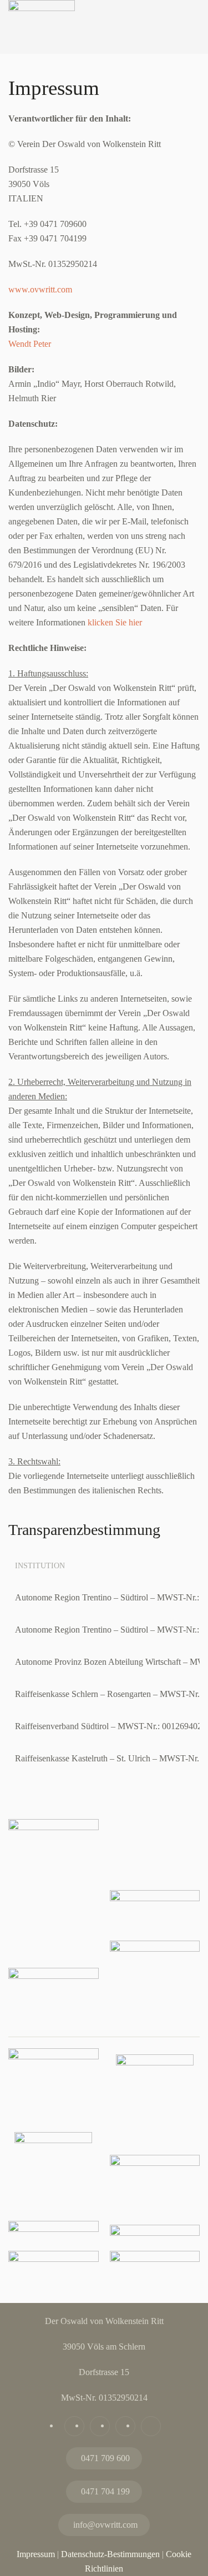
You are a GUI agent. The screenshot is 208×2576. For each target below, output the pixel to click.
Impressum (36, 2554)
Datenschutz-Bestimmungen (110, 2554)
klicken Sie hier (115, 622)
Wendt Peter (30, 344)
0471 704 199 (105, 2491)
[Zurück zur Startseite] (42, 41)
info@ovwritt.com (105, 2525)
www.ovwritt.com (40, 289)
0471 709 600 (105, 2458)
